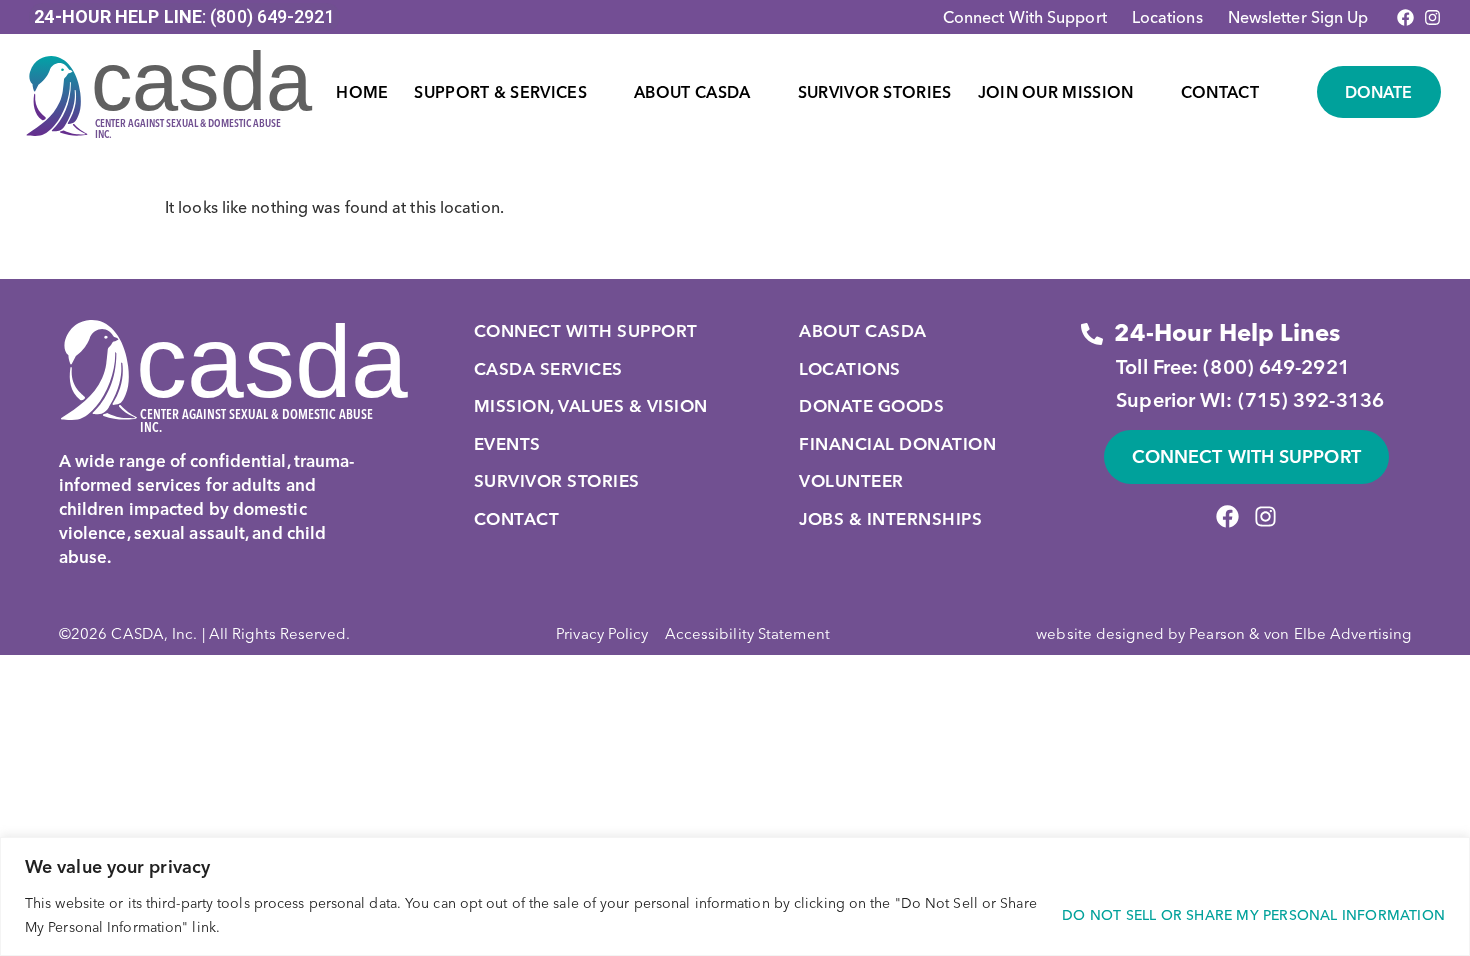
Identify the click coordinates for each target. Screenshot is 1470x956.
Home (362, 92)
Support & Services (500, 92)
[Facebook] (1405, 17)
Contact (1220, 92)
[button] (511, 92)
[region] (735, 896)
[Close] (1449, 854)
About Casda (692, 92)
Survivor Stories (875, 92)
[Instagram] (1432, 17)
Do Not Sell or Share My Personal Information (1253, 915)
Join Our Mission (1056, 92)
